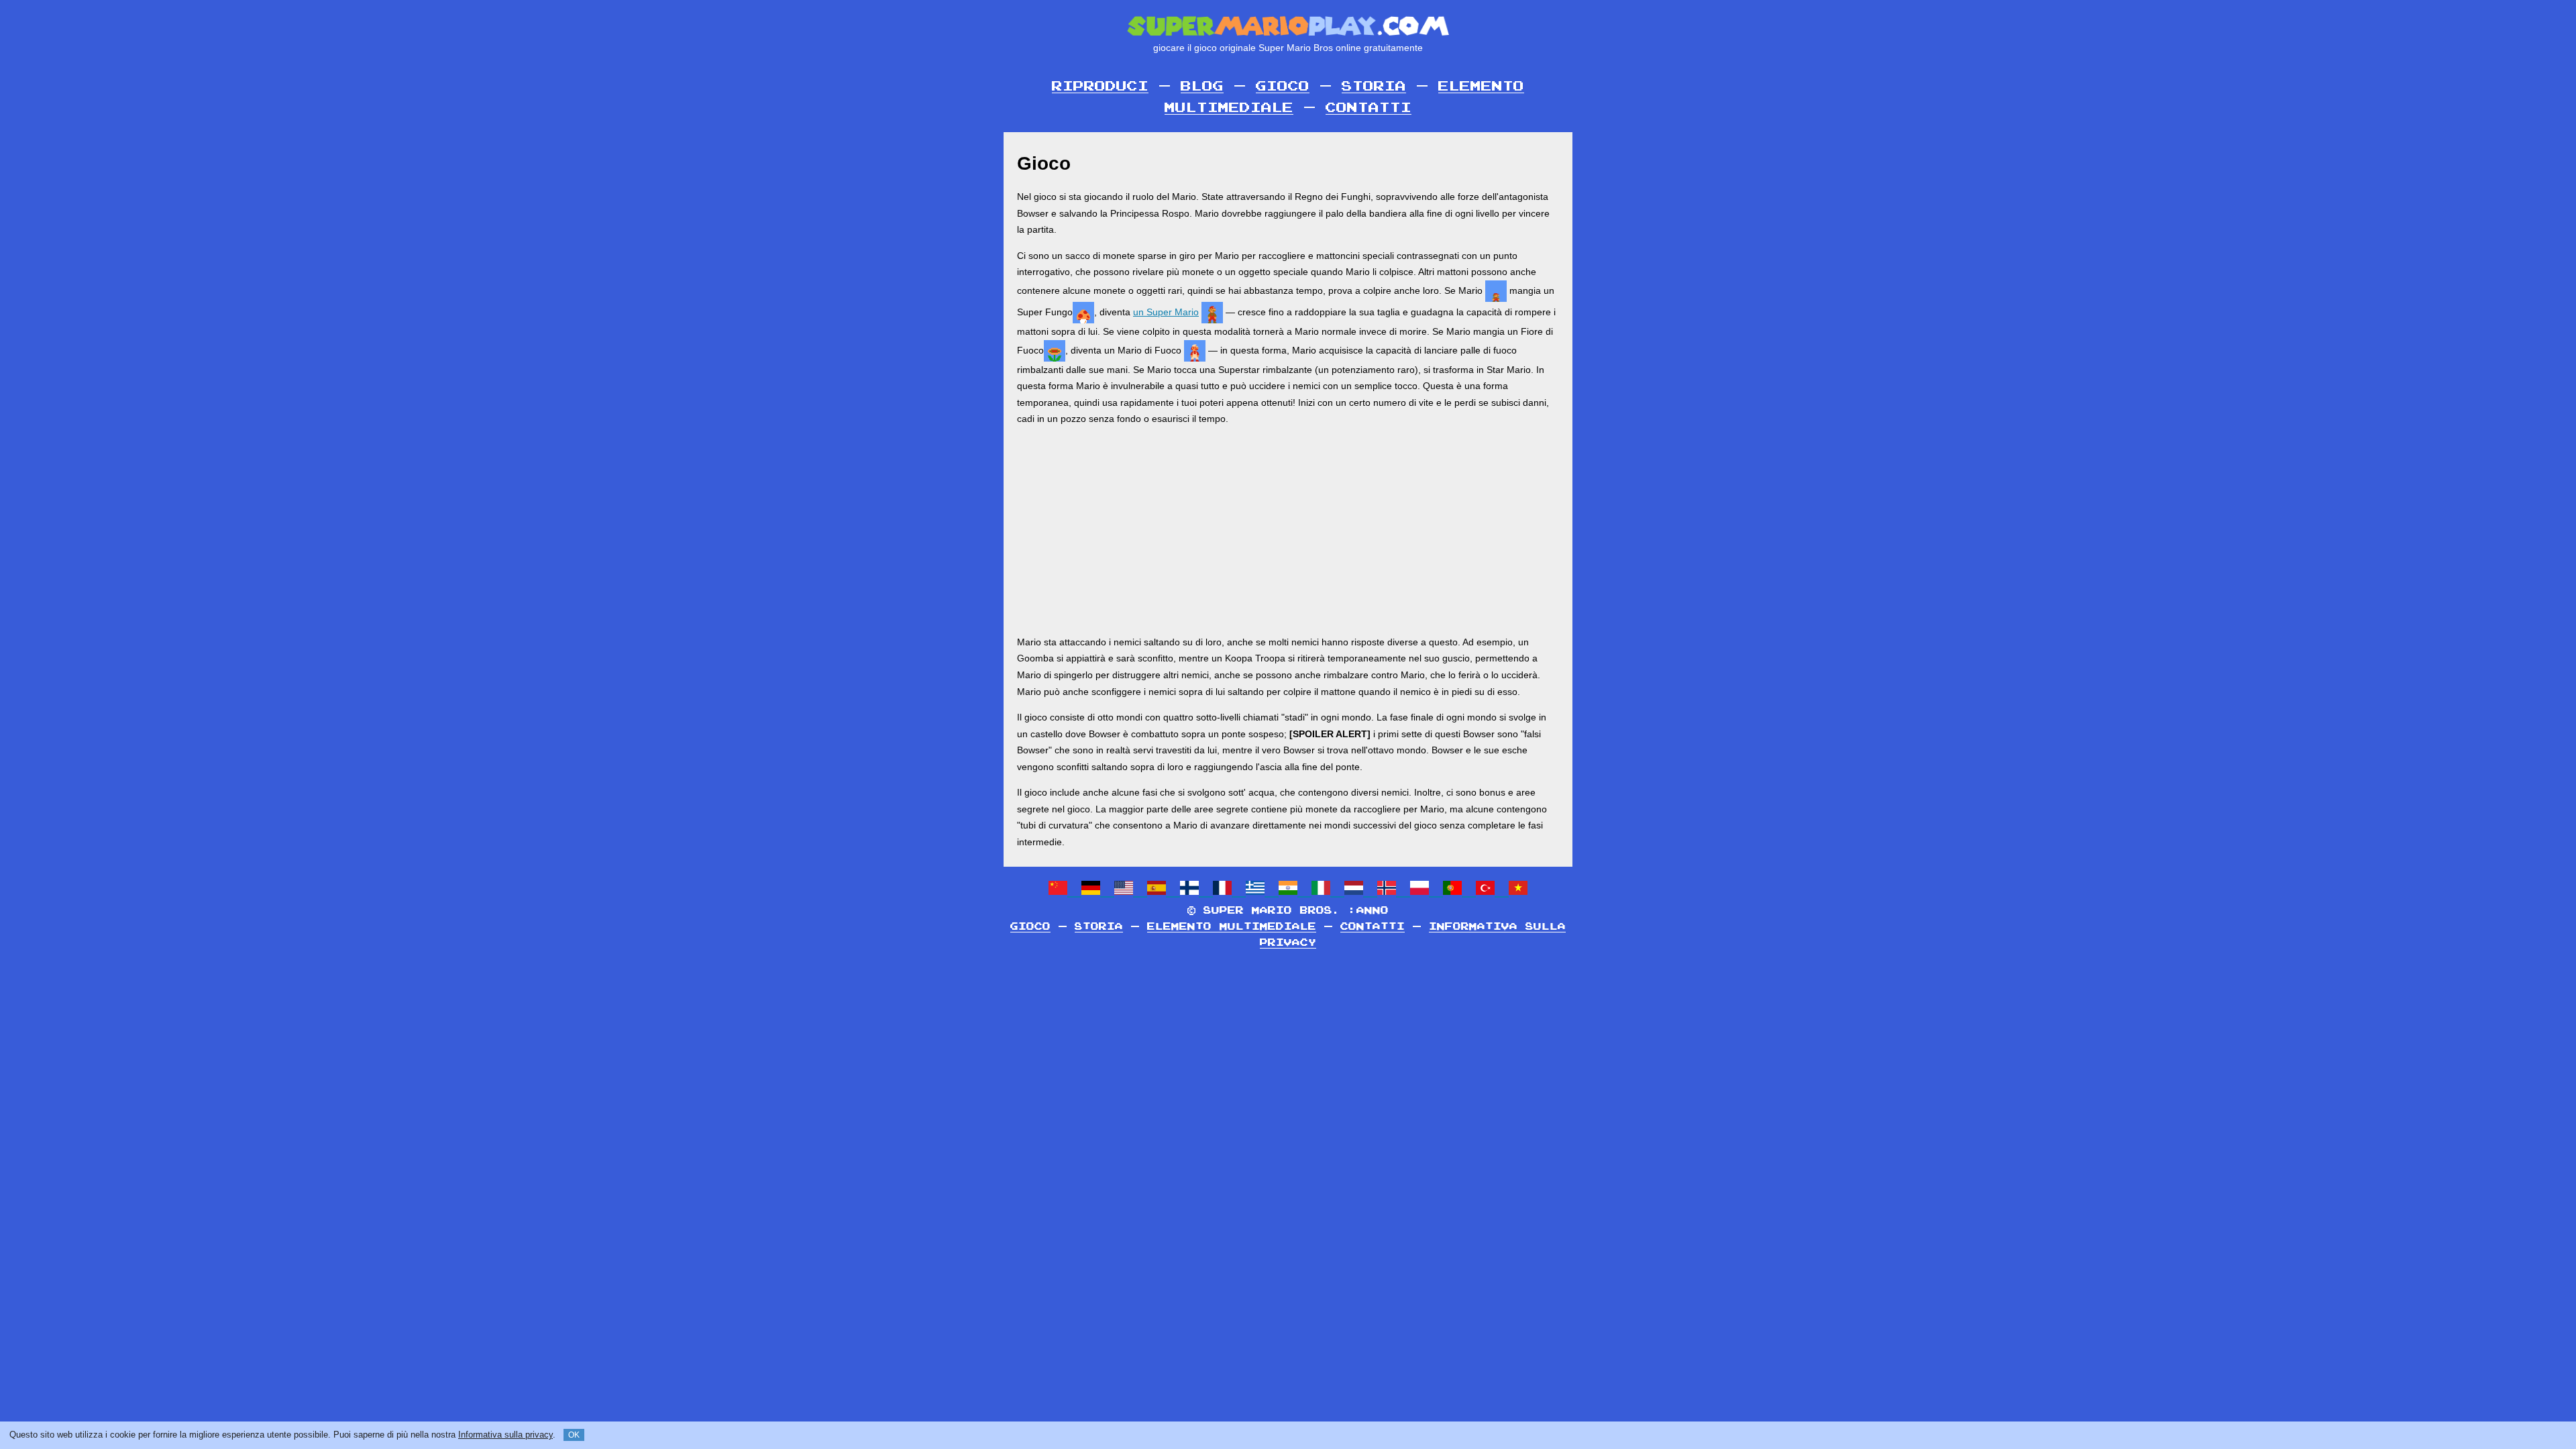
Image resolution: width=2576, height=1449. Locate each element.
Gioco (1283, 87)
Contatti (1368, 108)
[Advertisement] (1288, 531)
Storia (1374, 87)
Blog (1202, 87)
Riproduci (1100, 87)
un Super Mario (1166, 312)
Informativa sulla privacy (505, 1435)
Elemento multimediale (1232, 927)
